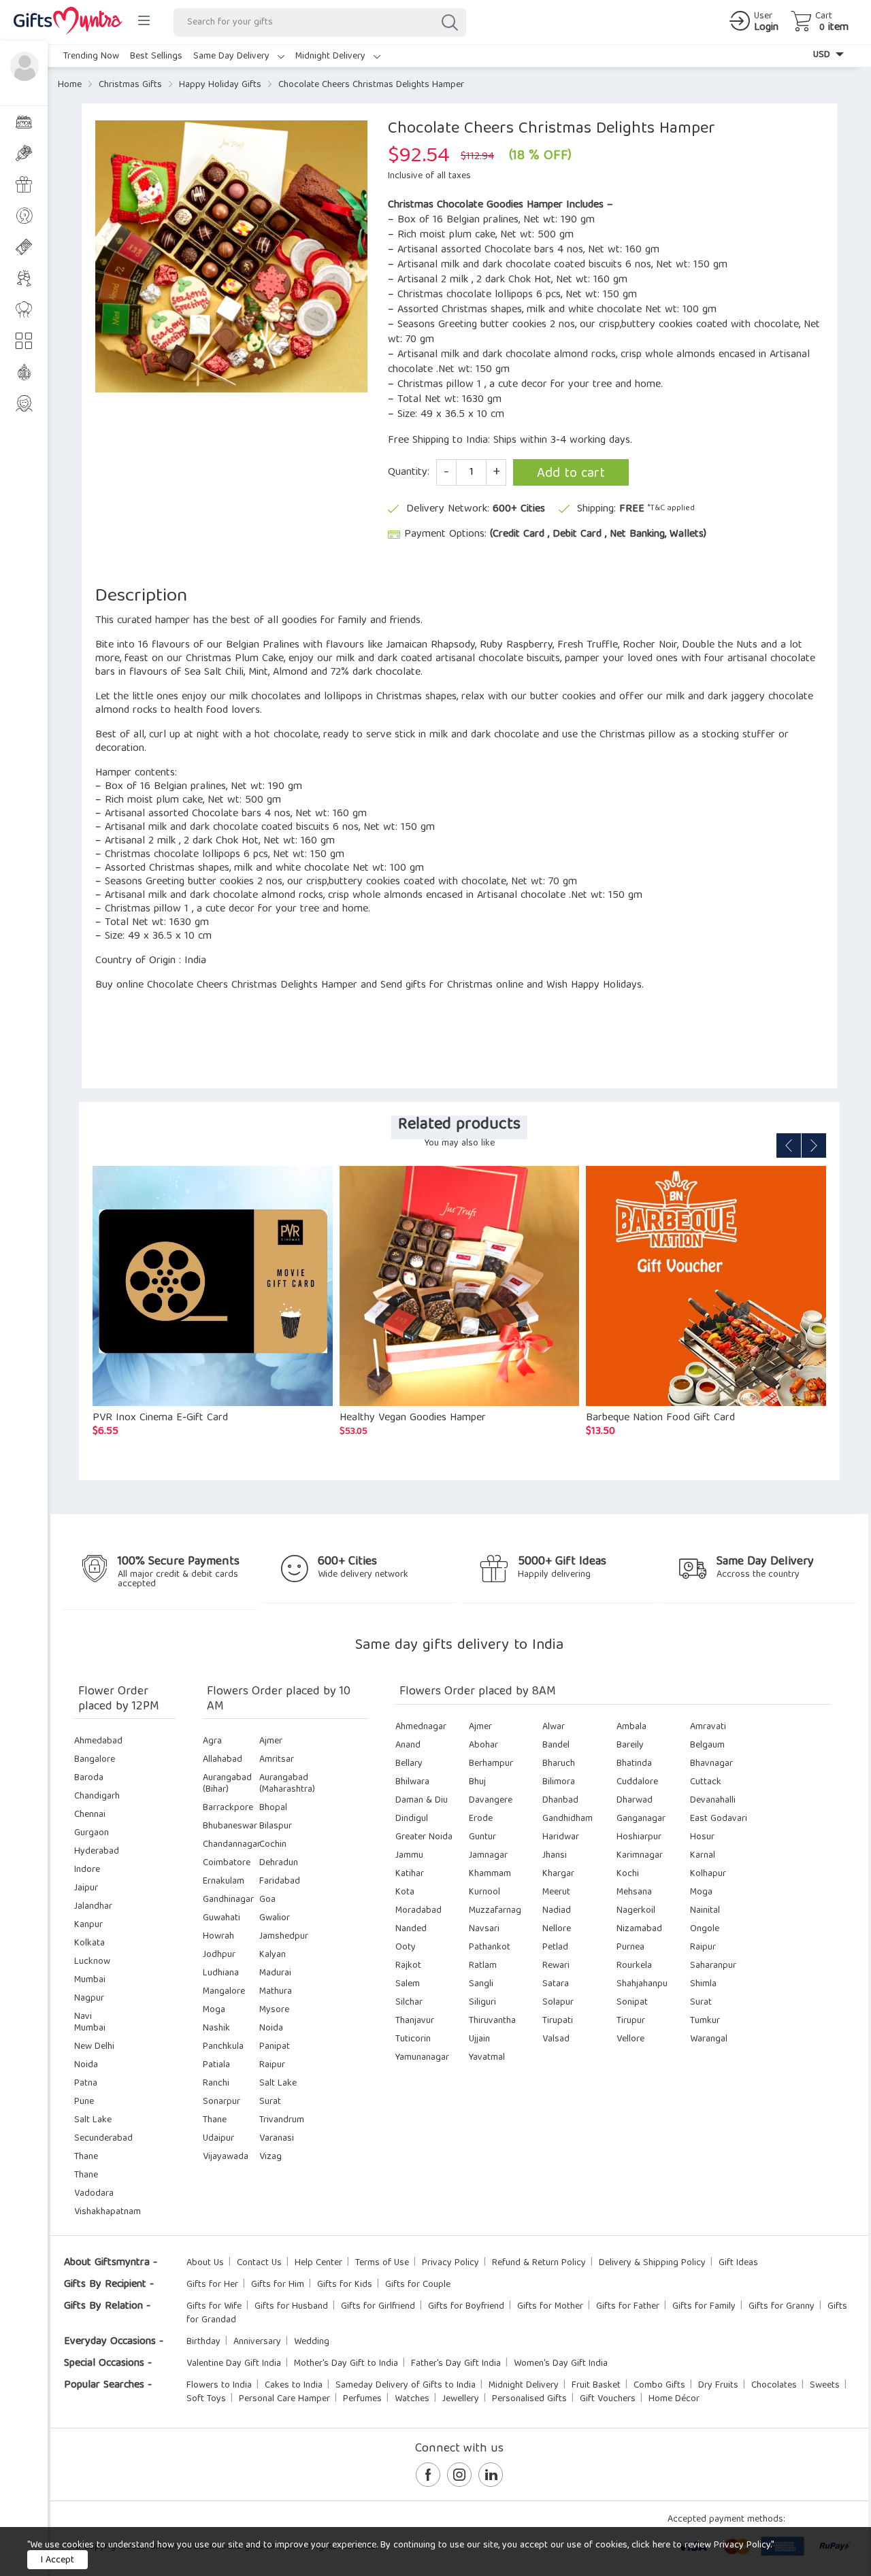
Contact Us (259, 2263)
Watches (412, 2399)
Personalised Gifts (529, 2399)
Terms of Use (382, 2263)
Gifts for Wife (214, 2307)
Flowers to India (219, 2386)
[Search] (449, 22)
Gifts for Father (628, 2307)
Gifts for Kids (345, 2285)
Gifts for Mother (550, 2307)
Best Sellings (156, 56)
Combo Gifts (659, 2386)
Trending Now (91, 56)
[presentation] (789, 1145)
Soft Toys (206, 2399)
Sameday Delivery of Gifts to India (406, 2386)
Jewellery (461, 2399)
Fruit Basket (596, 2386)
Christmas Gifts (130, 85)
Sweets (825, 2386)
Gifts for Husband (291, 2307)
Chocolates (774, 2386)
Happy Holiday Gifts (220, 85)
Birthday (203, 2342)
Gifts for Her (212, 2285)
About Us (205, 2263)
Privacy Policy (450, 2263)
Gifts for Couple (418, 2285)
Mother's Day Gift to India (346, 2364)
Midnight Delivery (332, 56)
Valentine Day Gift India (234, 2364)
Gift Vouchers (608, 2399)
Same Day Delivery (233, 56)
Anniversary (257, 2342)
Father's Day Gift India (456, 2364)
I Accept (57, 2560)
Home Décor (674, 2399)
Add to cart (571, 474)
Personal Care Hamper (284, 2399)
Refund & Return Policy (539, 2263)
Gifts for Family (704, 2307)
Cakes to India (294, 2386)
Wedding (312, 2342)
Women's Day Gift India (561, 2364)
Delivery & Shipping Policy (652, 2263)
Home (70, 85)
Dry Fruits (718, 2386)
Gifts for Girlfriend (378, 2307)
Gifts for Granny (782, 2307)
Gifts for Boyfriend (466, 2307)
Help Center (318, 2263)
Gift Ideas (738, 2263)
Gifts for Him (278, 2285)
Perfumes (362, 2399)
